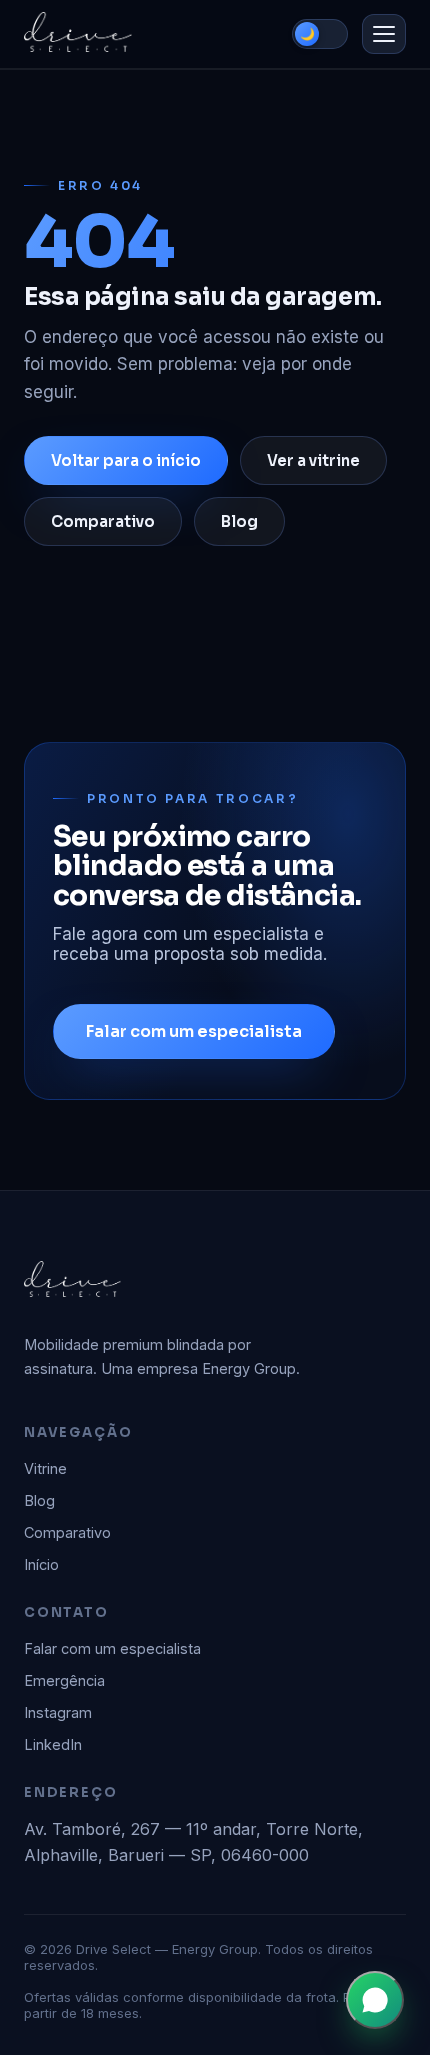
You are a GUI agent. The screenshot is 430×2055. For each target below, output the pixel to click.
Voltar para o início (126, 460)
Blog (239, 521)
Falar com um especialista (194, 1031)
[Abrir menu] (384, 34)
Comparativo (103, 521)
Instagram (58, 1712)
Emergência (64, 1680)
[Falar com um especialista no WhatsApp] (375, 2000)
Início (41, 1564)
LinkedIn (53, 1744)
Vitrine (45, 1468)
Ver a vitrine (313, 460)
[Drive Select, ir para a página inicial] (78, 34)
